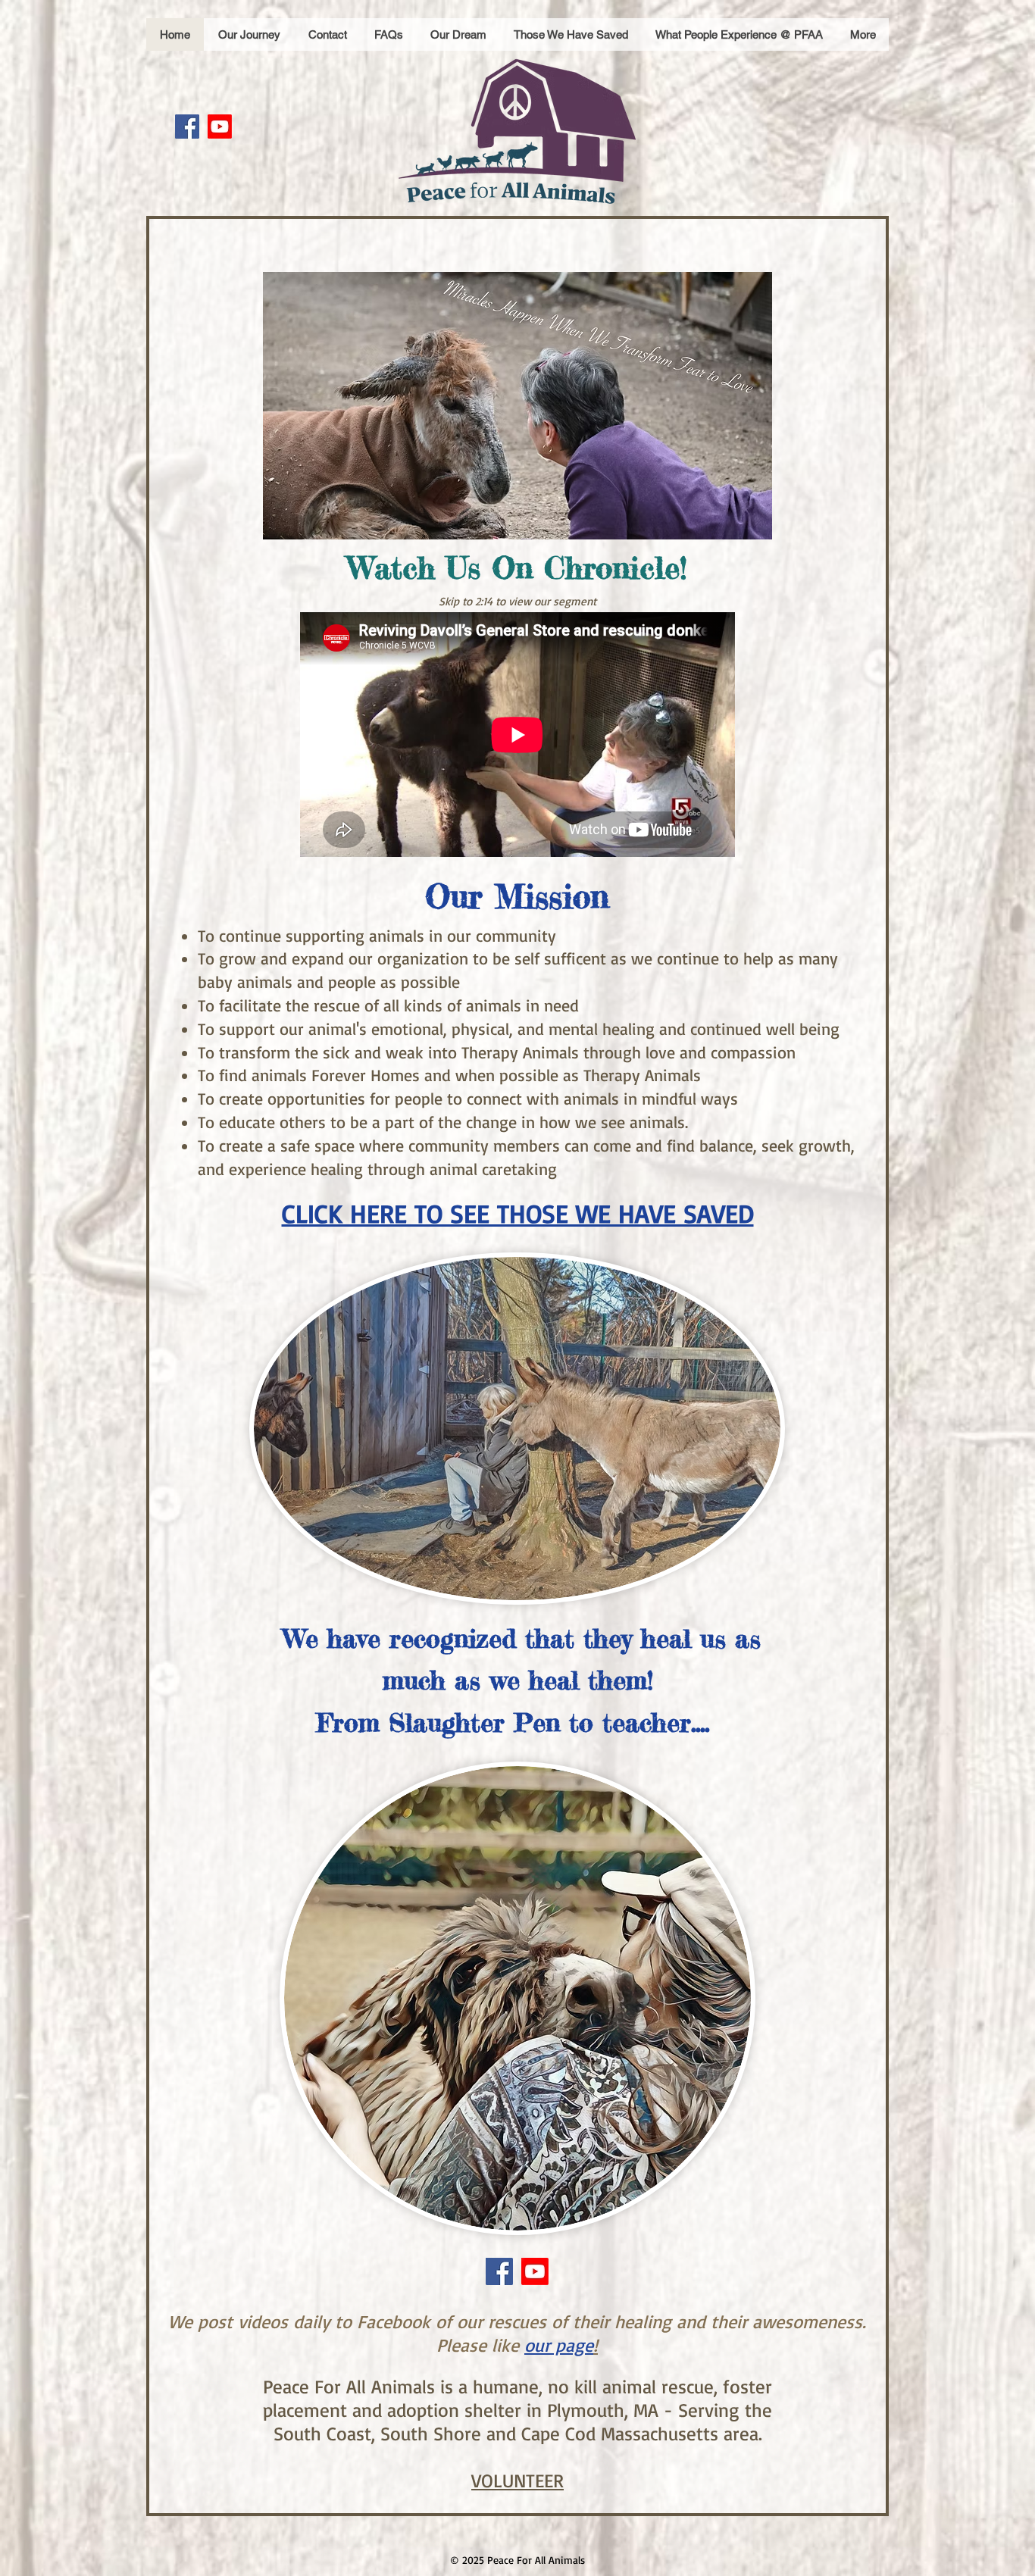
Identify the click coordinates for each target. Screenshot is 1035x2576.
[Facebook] (187, 127)
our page (559, 2345)
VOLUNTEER (517, 2480)
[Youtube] (220, 127)
